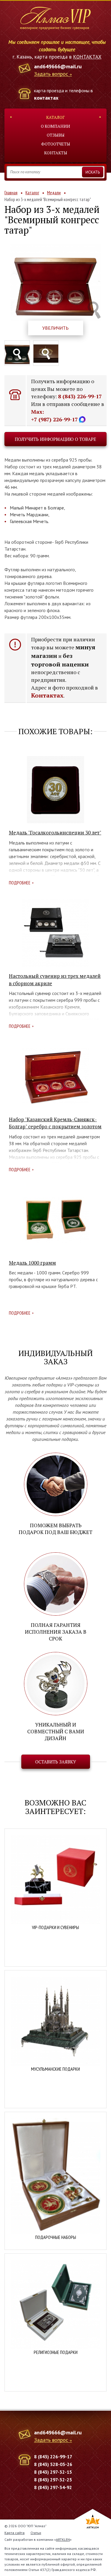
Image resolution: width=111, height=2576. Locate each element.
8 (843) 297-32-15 (53, 2472)
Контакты (56, 153)
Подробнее (20, 883)
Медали (54, 193)
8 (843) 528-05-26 (53, 2464)
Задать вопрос (51, 74)
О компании (55, 126)
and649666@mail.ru (58, 66)
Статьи (36, 2533)
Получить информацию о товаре (55, 439)
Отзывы (56, 135)
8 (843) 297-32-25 (53, 2480)
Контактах (47, 695)
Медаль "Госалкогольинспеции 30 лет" (55, 832)
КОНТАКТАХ (87, 57)
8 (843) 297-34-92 (53, 2487)
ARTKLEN (63, 2539)
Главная (11, 193)
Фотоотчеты (56, 144)
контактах (46, 98)
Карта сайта (15, 2533)
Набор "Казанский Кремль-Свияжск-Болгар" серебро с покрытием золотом (55, 1123)
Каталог (55, 117)
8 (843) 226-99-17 (80, 396)
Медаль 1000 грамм (32, 1263)
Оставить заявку (56, 1762)
